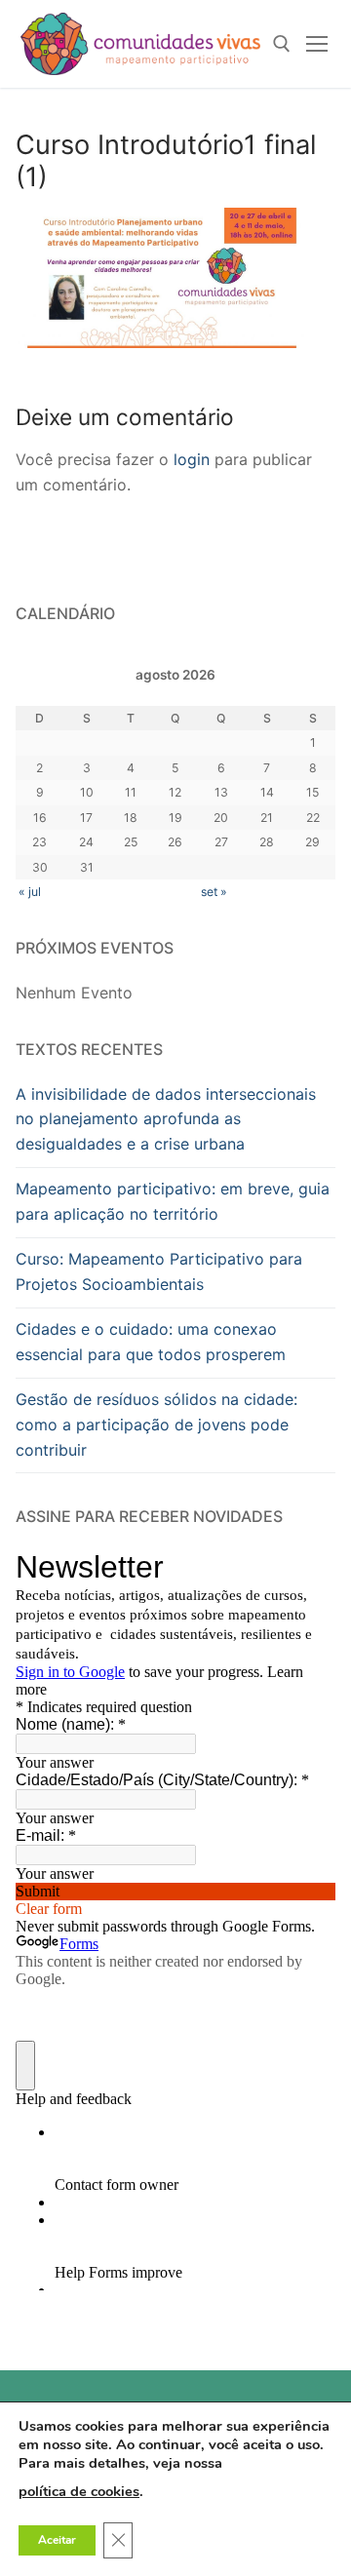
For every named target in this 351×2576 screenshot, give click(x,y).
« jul (30, 892)
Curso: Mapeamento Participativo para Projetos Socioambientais (159, 1271)
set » (214, 892)
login (192, 459)
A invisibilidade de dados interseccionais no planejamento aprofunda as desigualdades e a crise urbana (166, 1119)
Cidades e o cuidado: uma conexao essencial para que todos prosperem (151, 1342)
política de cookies (79, 2492)
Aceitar (57, 2541)
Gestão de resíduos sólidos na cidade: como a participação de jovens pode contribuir (156, 1425)
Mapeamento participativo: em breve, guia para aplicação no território (173, 1201)
